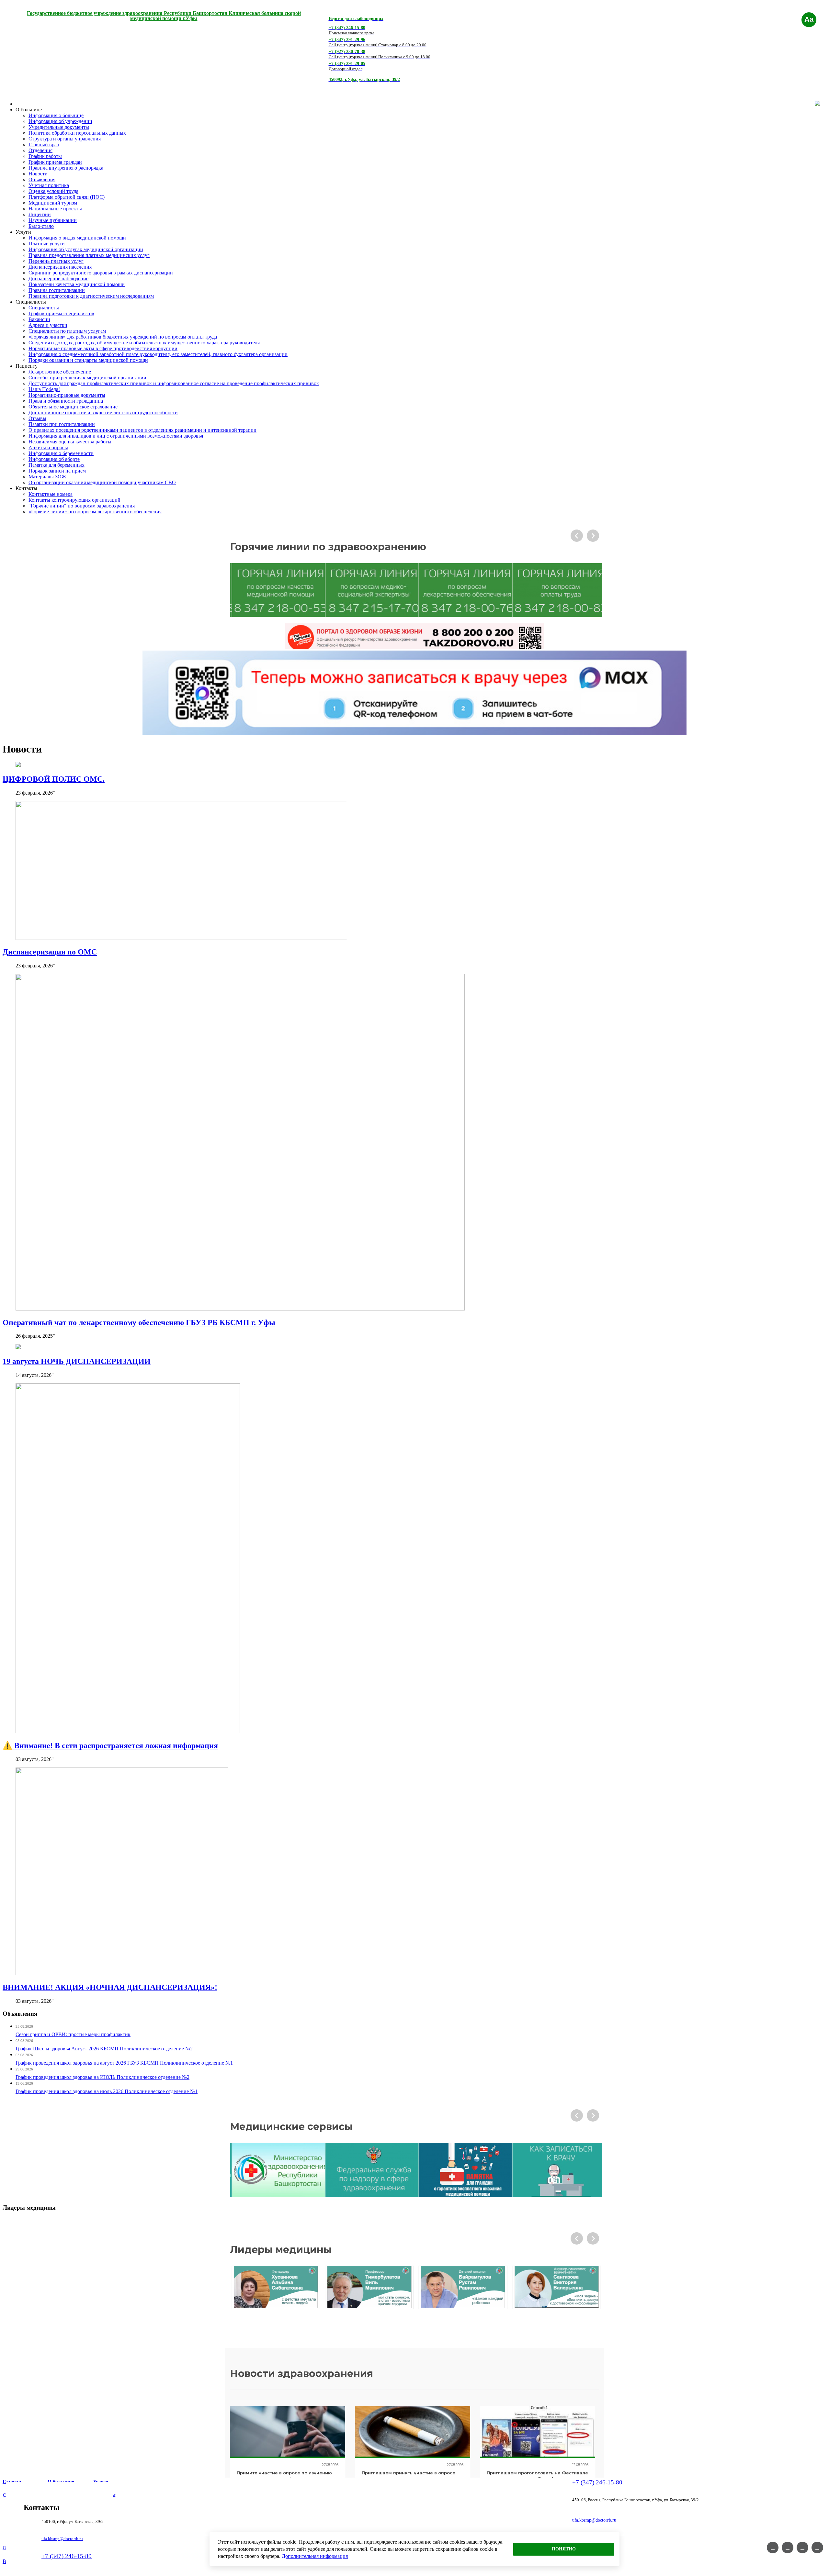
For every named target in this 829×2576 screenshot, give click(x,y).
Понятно (564, 2549)
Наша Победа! (44, 389)
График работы (45, 156)
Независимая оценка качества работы (70, 442)
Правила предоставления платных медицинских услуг (89, 255)
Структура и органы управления (65, 139)
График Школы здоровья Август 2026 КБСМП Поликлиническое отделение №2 (104, 2049)
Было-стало (41, 226)
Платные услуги (47, 244)
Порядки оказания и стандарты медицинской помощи (88, 360)
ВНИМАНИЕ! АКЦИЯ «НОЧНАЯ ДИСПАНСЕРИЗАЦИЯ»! (110, 1987)
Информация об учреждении (60, 121)
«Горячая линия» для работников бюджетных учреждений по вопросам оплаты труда (123, 337)
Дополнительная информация (315, 2556)
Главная (12, 2481)
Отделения (40, 150)
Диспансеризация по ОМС (50, 952)
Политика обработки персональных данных (77, 133)
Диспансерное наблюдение (58, 279)
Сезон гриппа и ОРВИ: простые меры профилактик (73, 2034)
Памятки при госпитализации (62, 424)
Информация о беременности (61, 453)
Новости (38, 174)
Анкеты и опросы (48, 447)
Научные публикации (53, 220)
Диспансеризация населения (60, 267)
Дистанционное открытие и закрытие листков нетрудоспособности (103, 413)
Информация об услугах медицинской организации (86, 249)
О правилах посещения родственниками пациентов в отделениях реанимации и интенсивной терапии (142, 430)
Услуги (101, 2481)
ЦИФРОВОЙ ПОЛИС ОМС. (54, 779)
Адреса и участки (48, 325)
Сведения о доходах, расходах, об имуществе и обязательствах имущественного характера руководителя (144, 343)
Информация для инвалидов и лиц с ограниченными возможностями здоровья (116, 436)
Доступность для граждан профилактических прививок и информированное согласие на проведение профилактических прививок (174, 383)
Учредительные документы (59, 127)
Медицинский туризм (53, 203)
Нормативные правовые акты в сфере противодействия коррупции (103, 348)
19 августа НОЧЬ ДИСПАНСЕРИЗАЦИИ (77, 1361)
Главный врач (44, 145)
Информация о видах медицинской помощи (77, 238)
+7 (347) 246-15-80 (67, 2556)
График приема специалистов (61, 313)
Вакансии (39, 319)
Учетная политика (49, 185)
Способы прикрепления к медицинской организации (87, 378)
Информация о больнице (56, 115)
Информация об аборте (54, 459)
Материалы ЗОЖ (47, 477)
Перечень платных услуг (56, 261)
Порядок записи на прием (57, 471)
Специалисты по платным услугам (67, 331)
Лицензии (40, 214)
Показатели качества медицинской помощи (77, 284)
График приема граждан (55, 162)
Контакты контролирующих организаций (74, 500)
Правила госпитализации (57, 290)
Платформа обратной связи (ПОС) (67, 197)
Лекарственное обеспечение (60, 372)
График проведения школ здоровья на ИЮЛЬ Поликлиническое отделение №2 (102, 2077)
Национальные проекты (55, 209)
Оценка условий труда (53, 191)
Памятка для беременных (57, 465)
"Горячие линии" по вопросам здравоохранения (82, 506)
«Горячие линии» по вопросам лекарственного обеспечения (95, 512)
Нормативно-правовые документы (67, 395)
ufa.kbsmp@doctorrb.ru (62, 2539)
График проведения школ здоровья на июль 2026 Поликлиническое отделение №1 (107, 2091)
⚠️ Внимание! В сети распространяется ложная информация (110, 1745)
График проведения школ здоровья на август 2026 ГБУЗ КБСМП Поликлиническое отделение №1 (124, 2063)
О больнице (61, 2481)
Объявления (42, 179)
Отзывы (37, 418)
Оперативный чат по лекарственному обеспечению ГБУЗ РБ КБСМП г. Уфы (139, 1322)
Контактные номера (51, 494)
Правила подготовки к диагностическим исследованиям (91, 296)
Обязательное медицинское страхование (73, 407)
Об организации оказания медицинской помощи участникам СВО (102, 482)
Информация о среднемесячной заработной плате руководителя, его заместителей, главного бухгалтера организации (158, 354)
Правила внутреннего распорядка (66, 168)
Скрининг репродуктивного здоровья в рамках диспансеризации (101, 273)
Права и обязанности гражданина (66, 401)
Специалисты (44, 308)
